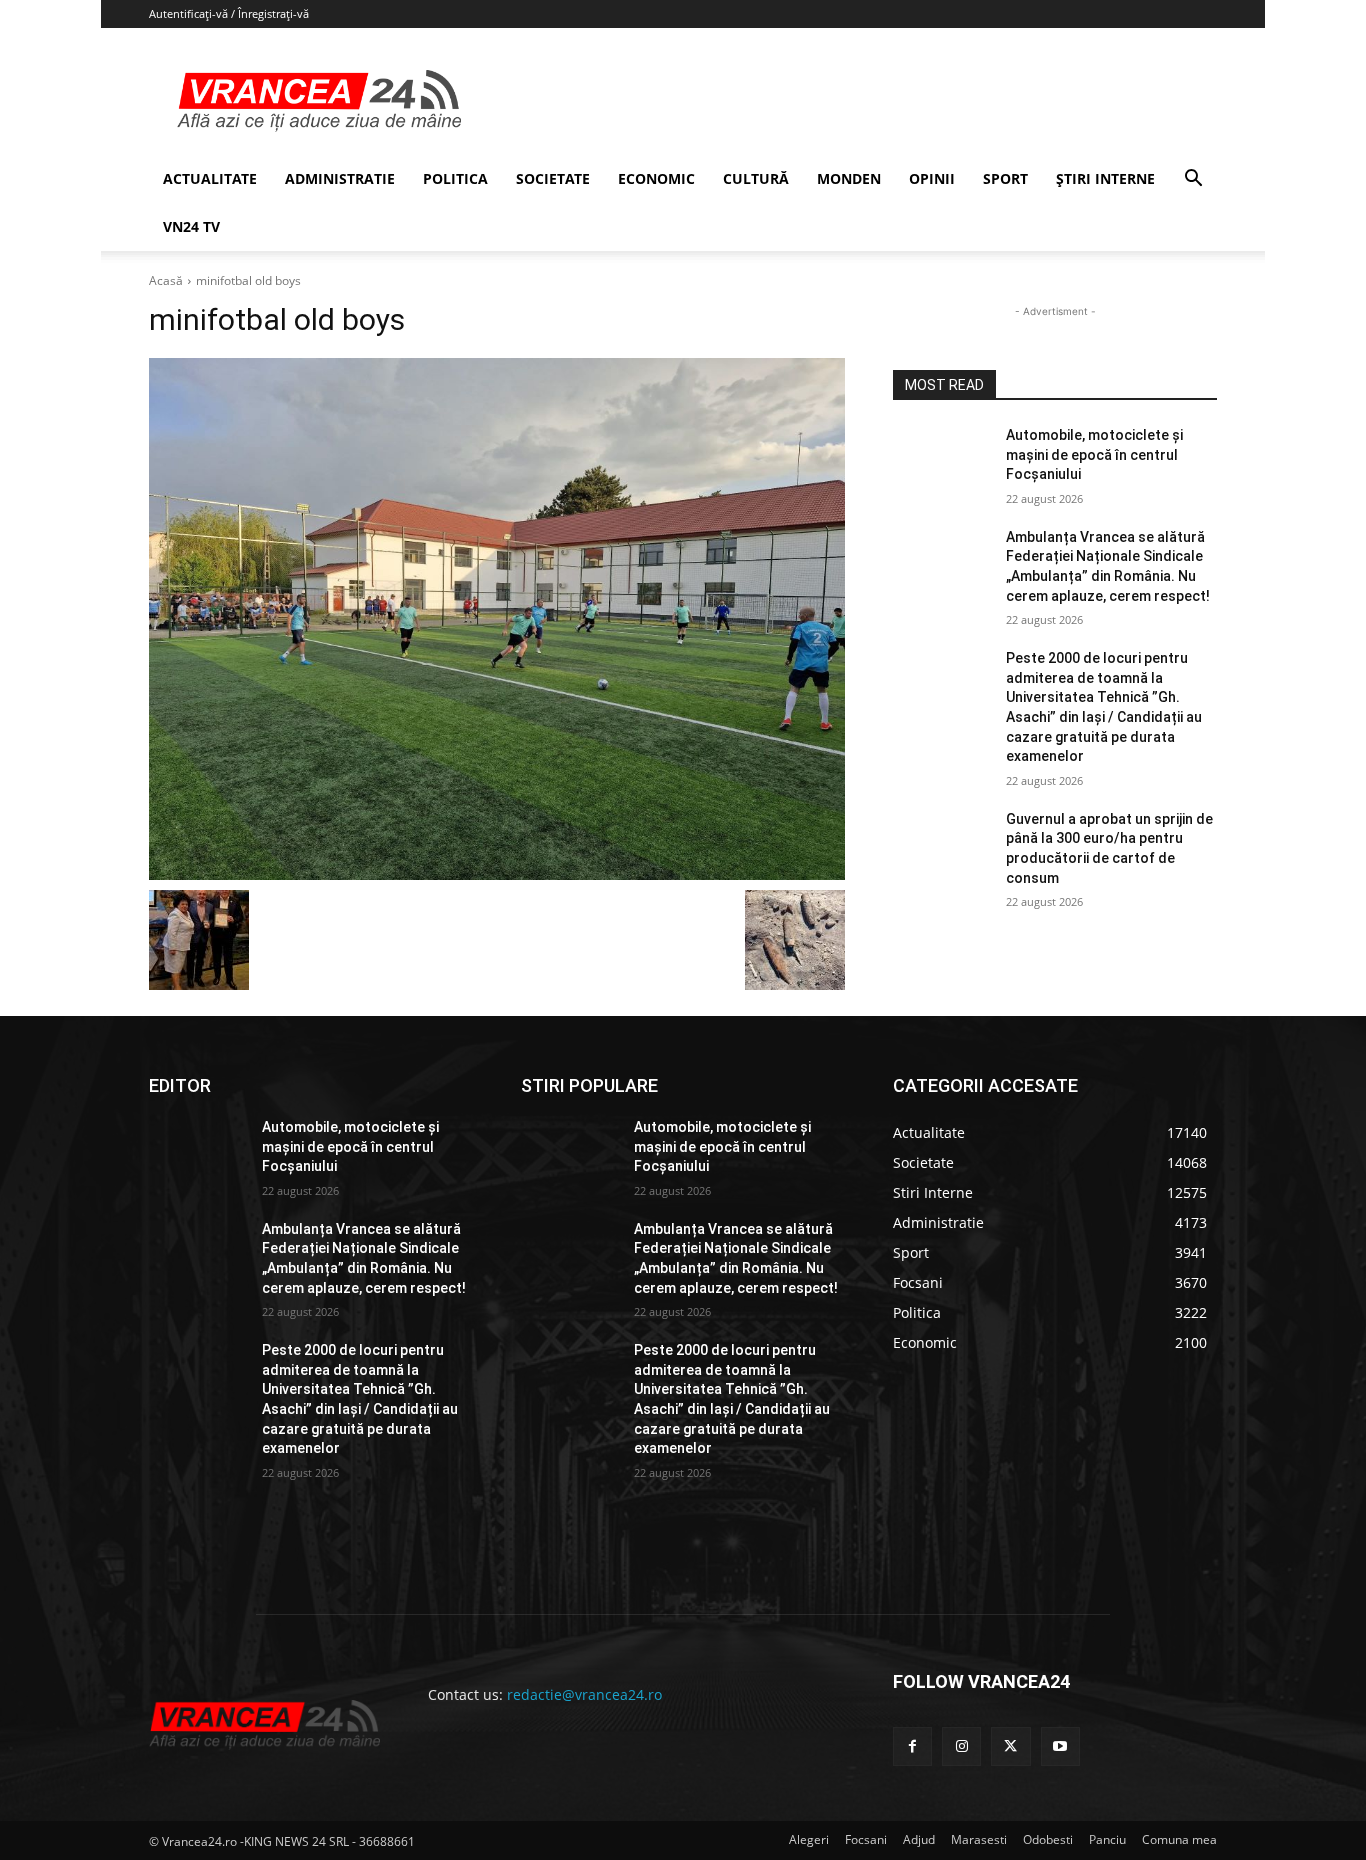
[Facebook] (912, 1746)
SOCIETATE (553, 178)
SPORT (1005, 178)
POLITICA (455, 178)
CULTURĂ (756, 178)
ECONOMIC (656, 178)
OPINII (932, 178)
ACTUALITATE (210, 178)
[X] (1010, 1746)
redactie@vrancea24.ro (584, 1694)
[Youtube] (1060, 1746)
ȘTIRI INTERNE (1105, 178)
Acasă (166, 280)
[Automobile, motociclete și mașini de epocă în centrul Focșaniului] (941, 460)
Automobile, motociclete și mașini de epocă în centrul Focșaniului (1094, 454)
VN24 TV (191, 226)
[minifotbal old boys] (497, 619)
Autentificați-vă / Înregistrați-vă (229, 13)
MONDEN (849, 178)
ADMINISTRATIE (340, 178)
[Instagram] (961, 1746)
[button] (1193, 180)
